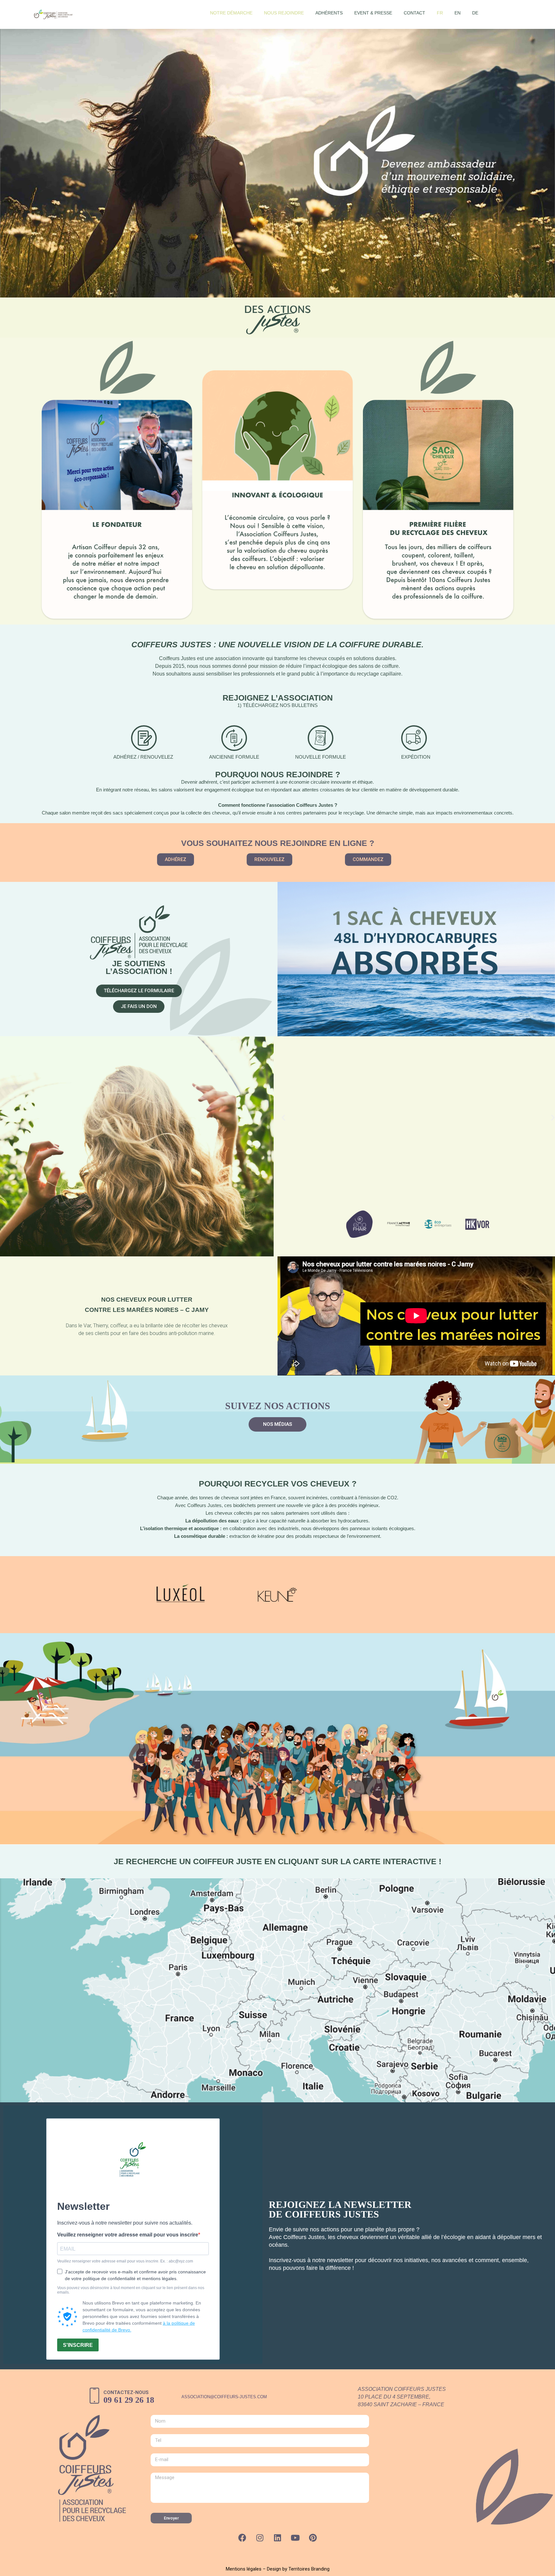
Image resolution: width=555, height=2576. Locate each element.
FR (440, 13)
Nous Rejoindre (284, 13)
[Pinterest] (313, 2538)
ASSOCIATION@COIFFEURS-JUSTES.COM (224, 2397)
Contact (414, 13)
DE (475, 13)
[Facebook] (242, 2538)
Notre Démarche (231, 13)
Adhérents (329, 13)
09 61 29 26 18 (129, 2400)
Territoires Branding (309, 2569)
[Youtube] (295, 2538)
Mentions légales (244, 2569)
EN (458, 13)
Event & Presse (373, 13)
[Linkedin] (277, 2538)
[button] (176, 860)
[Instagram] (260, 2538)
